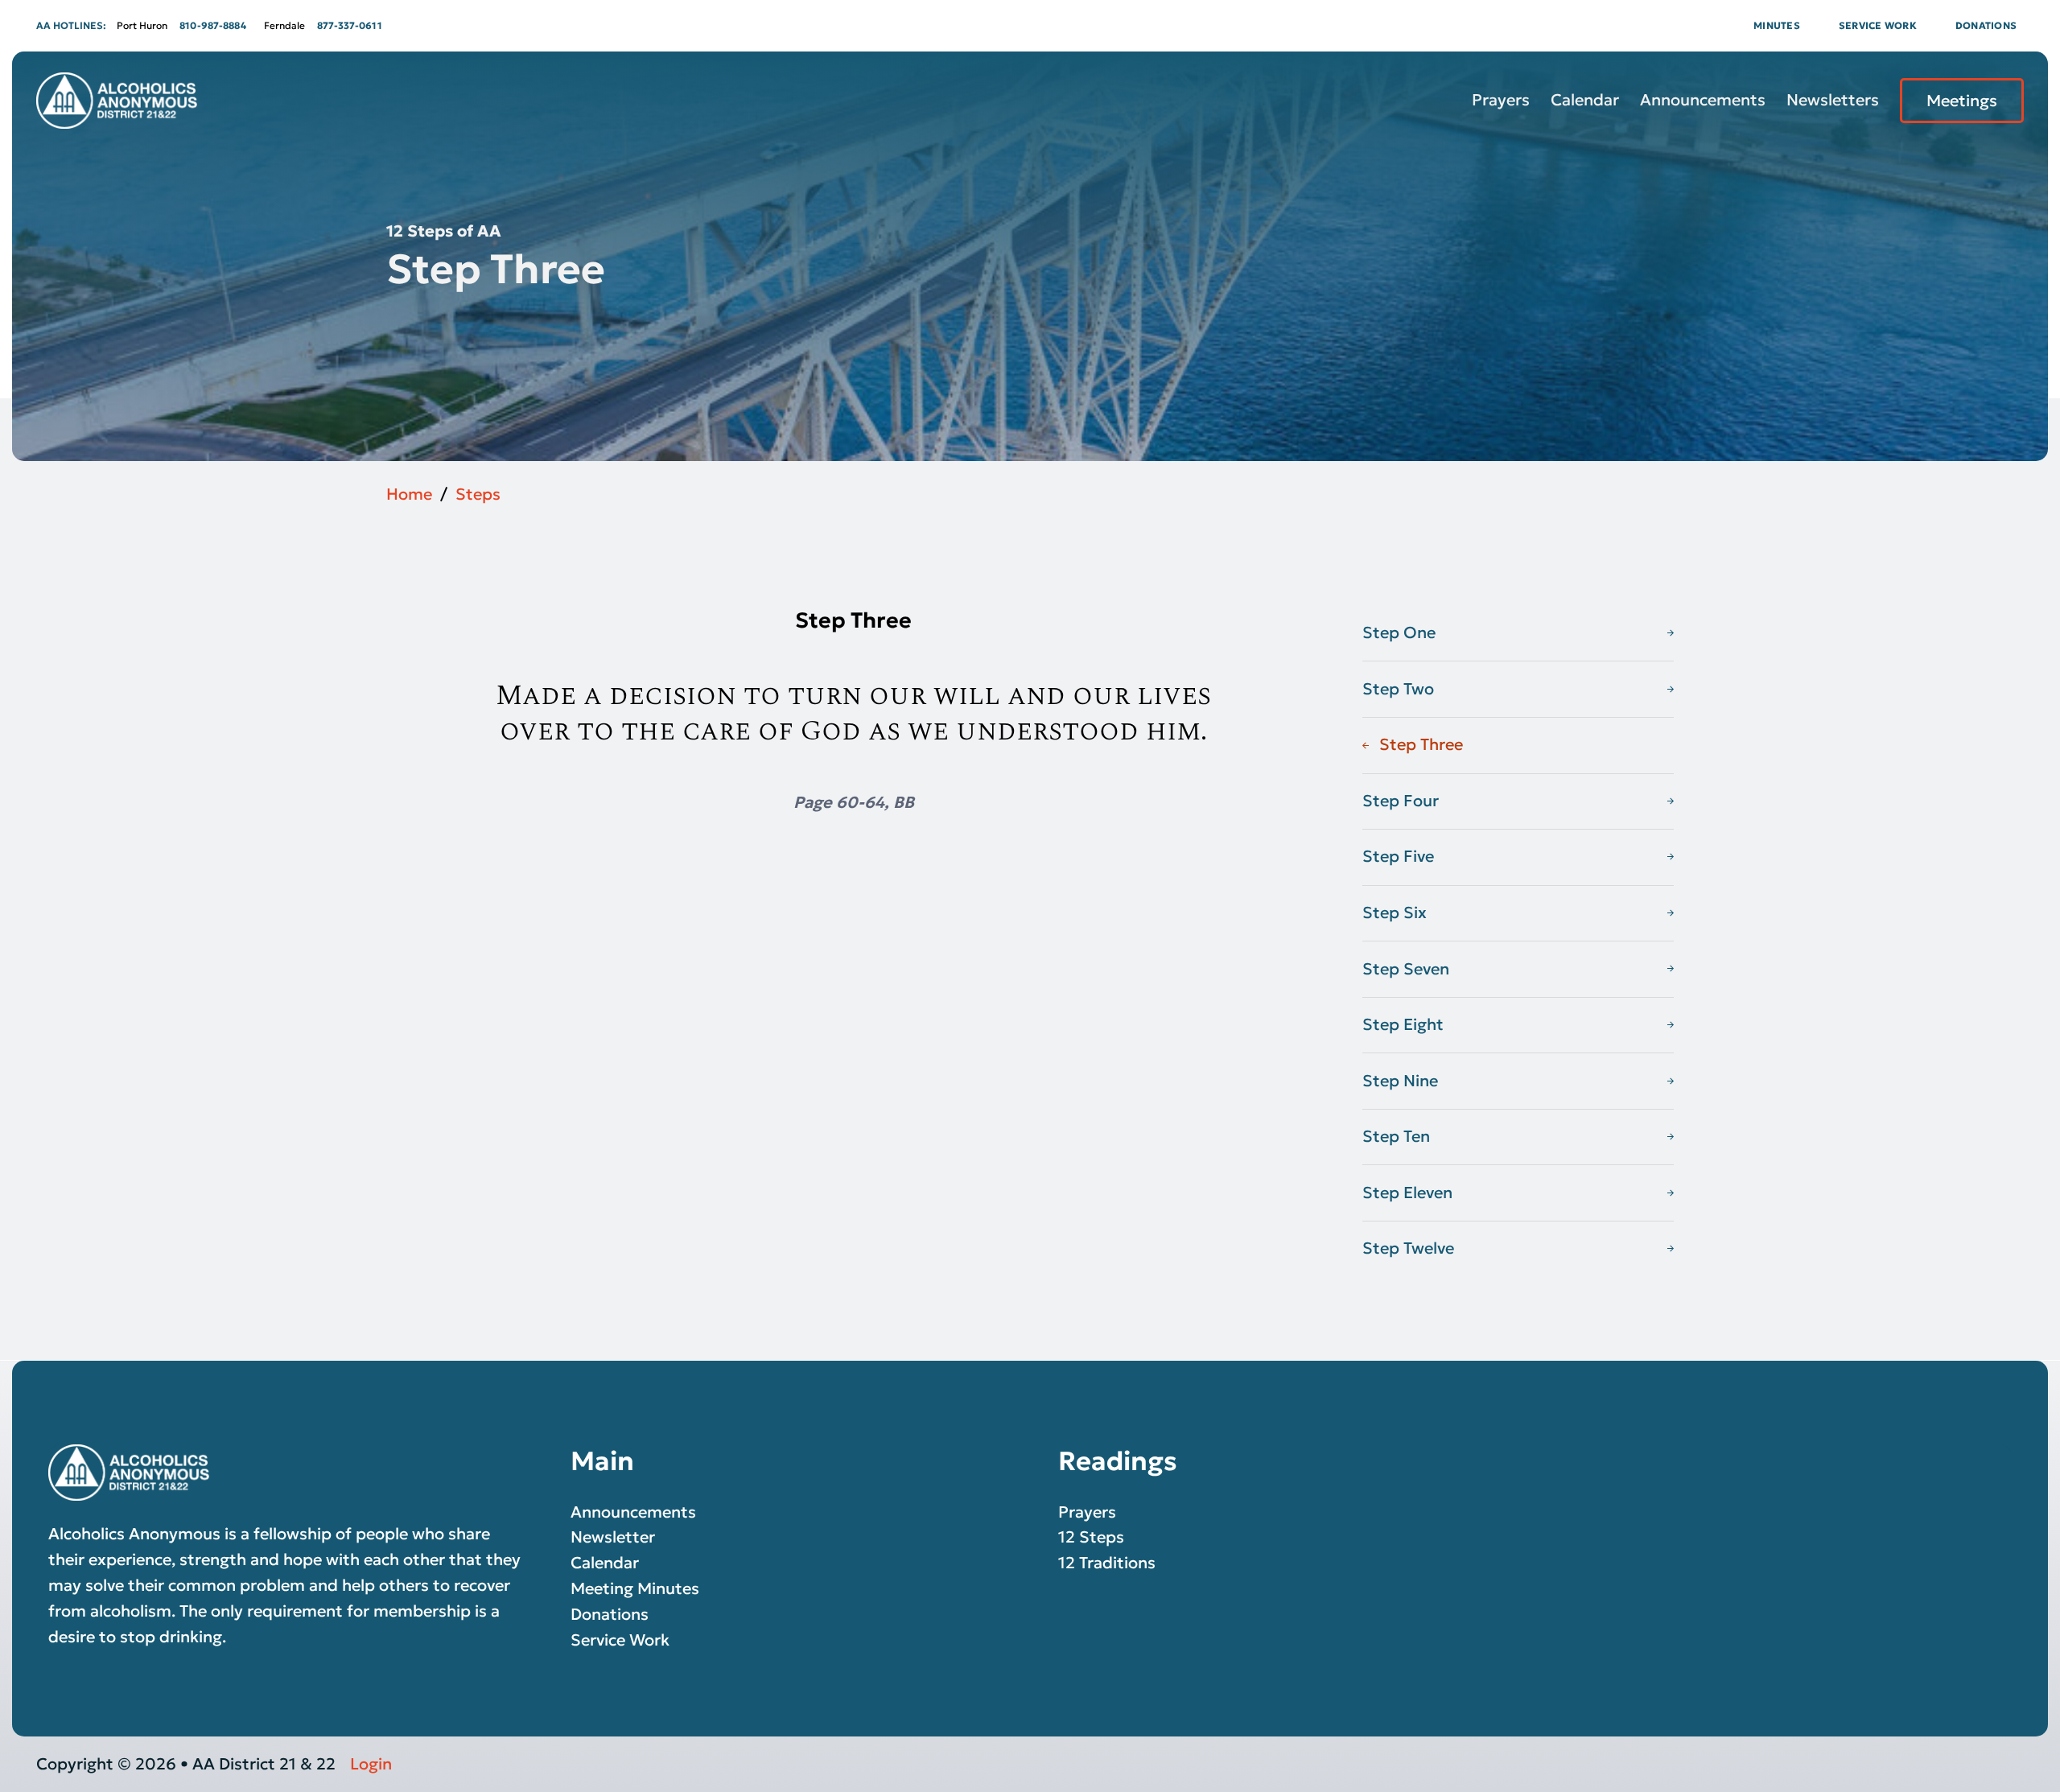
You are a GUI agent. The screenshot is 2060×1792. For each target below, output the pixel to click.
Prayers (1501, 100)
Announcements (1703, 100)
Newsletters (1833, 100)
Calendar (1585, 100)
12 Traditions (1107, 1563)
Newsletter (613, 1537)
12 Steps (1091, 1537)
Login (371, 1764)
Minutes (1777, 25)
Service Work (1878, 25)
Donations (1986, 25)
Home (409, 494)
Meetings (1962, 101)
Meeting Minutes (635, 1588)
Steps (478, 494)
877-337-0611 (350, 25)
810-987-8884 (213, 25)
